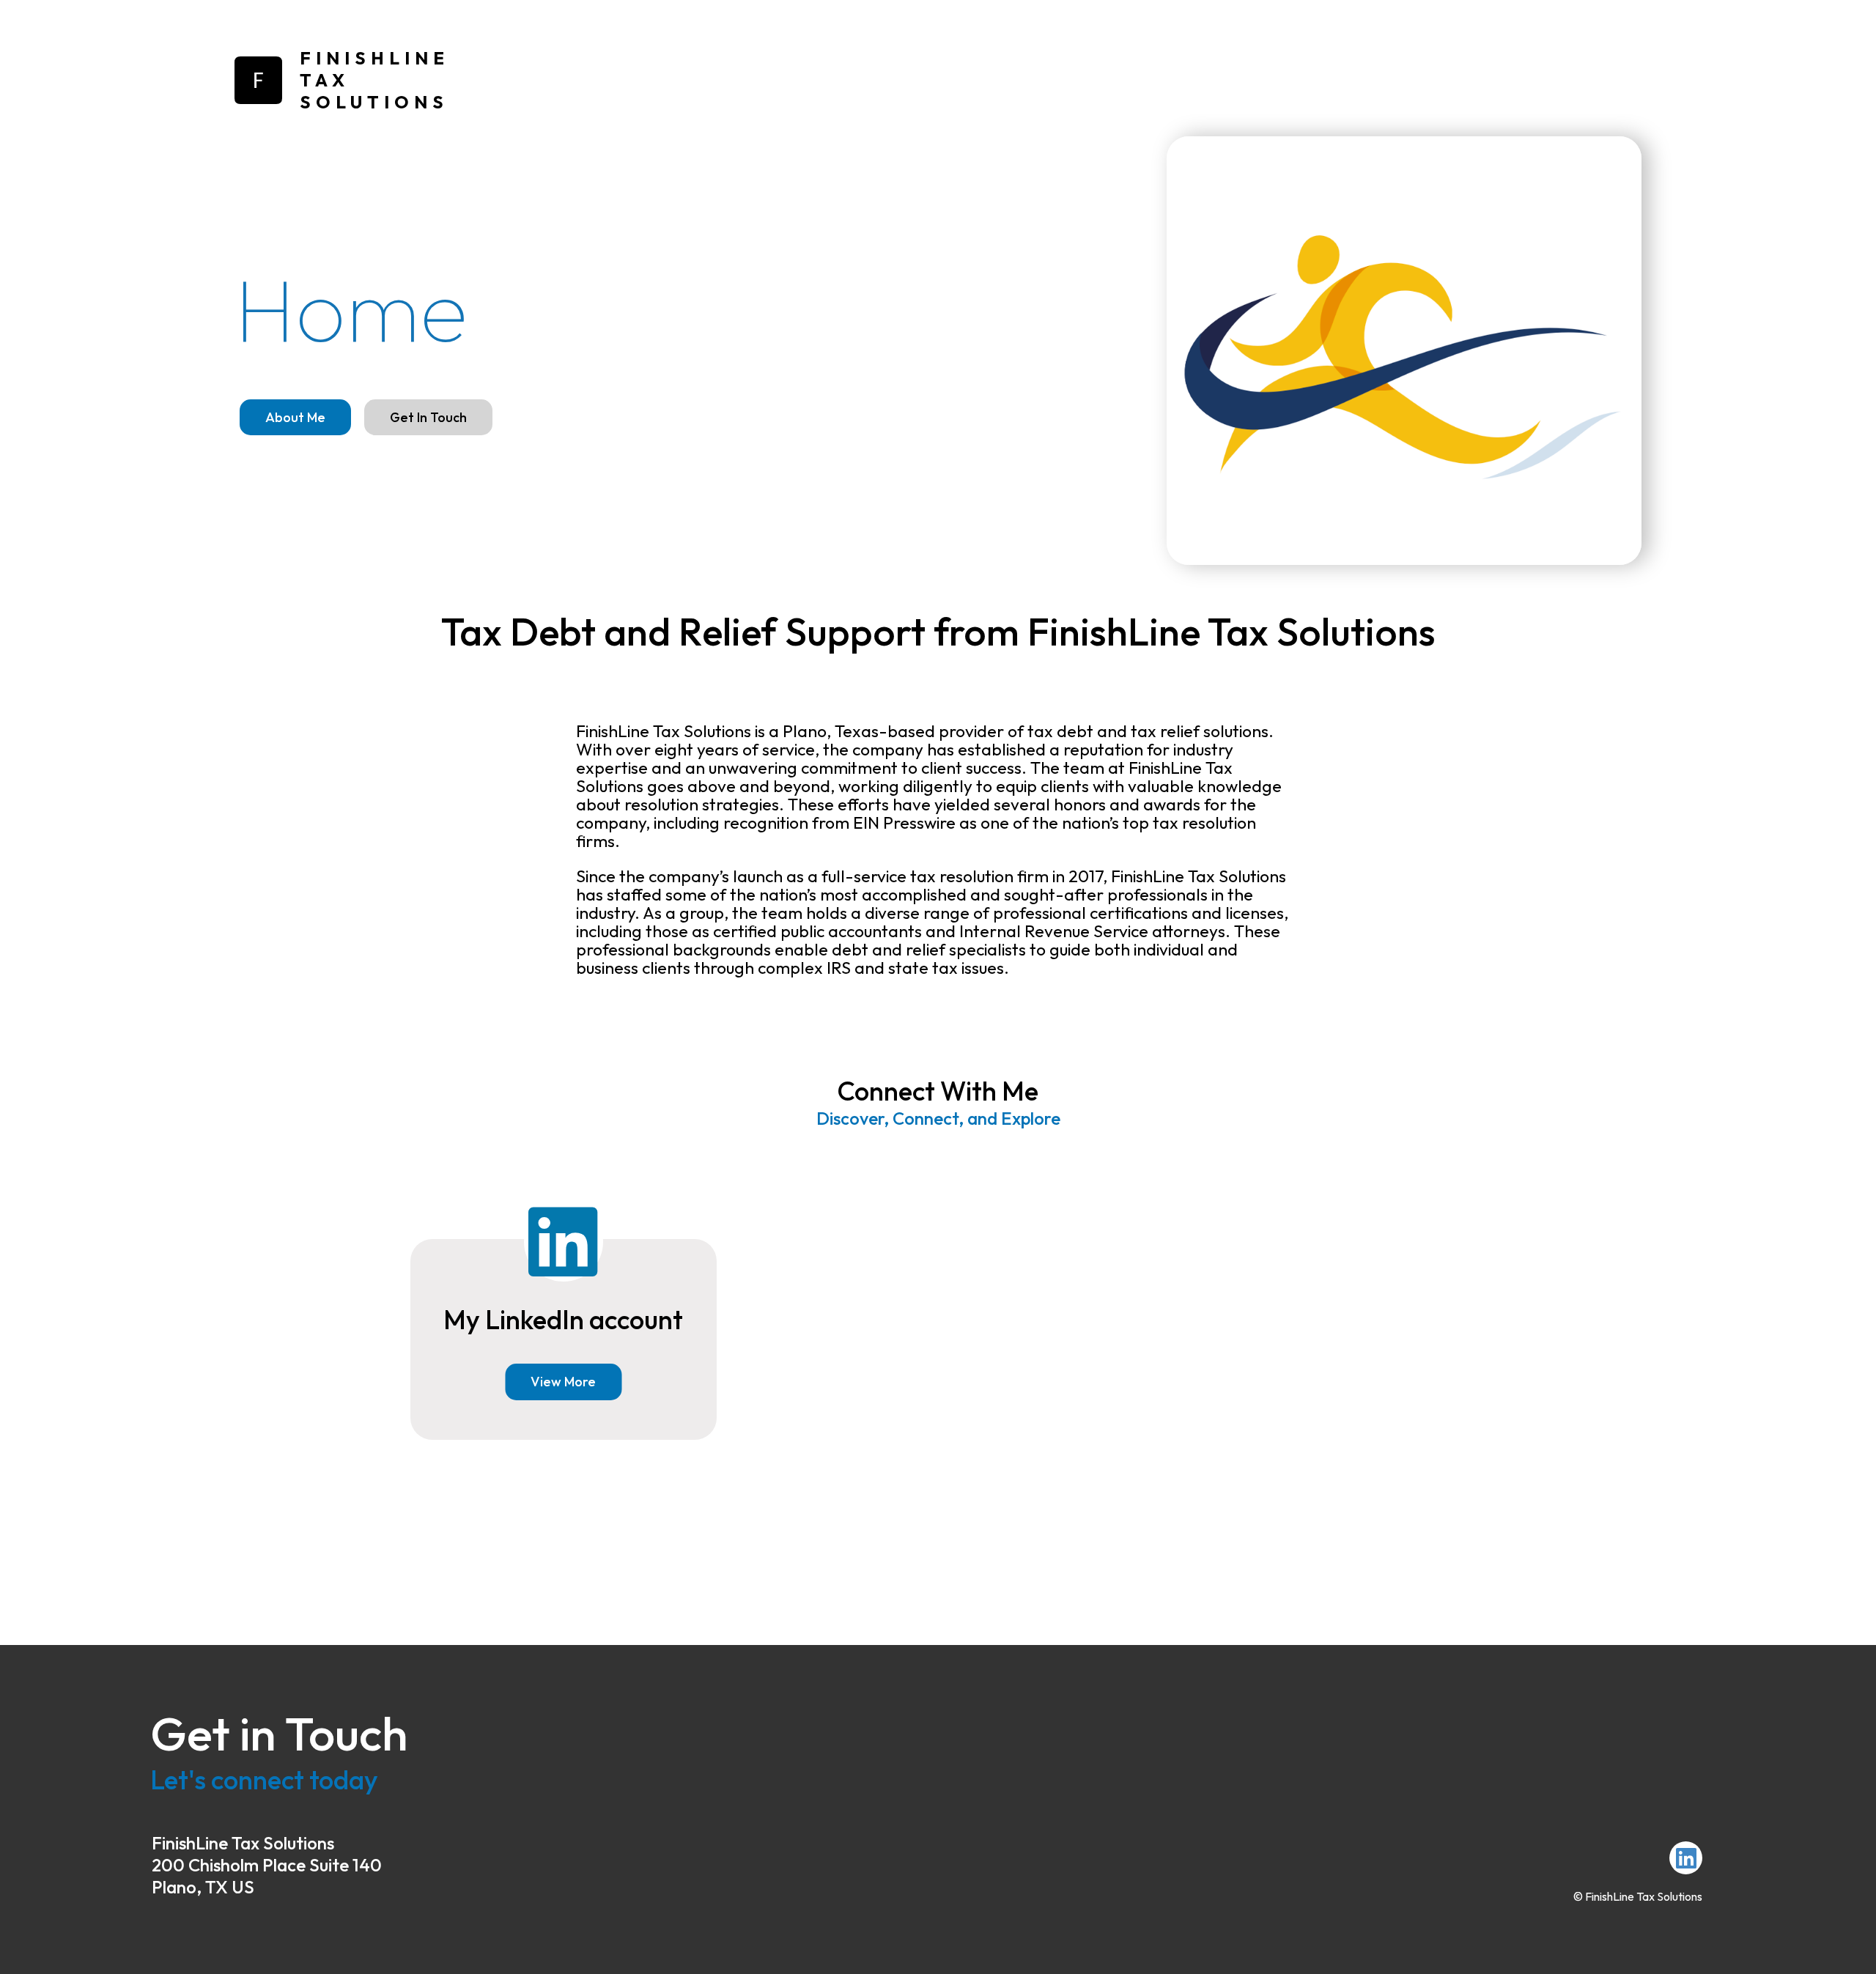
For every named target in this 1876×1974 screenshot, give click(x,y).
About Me (295, 417)
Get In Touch (428, 417)
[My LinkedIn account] (1686, 1858)
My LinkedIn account (563, 1319)
